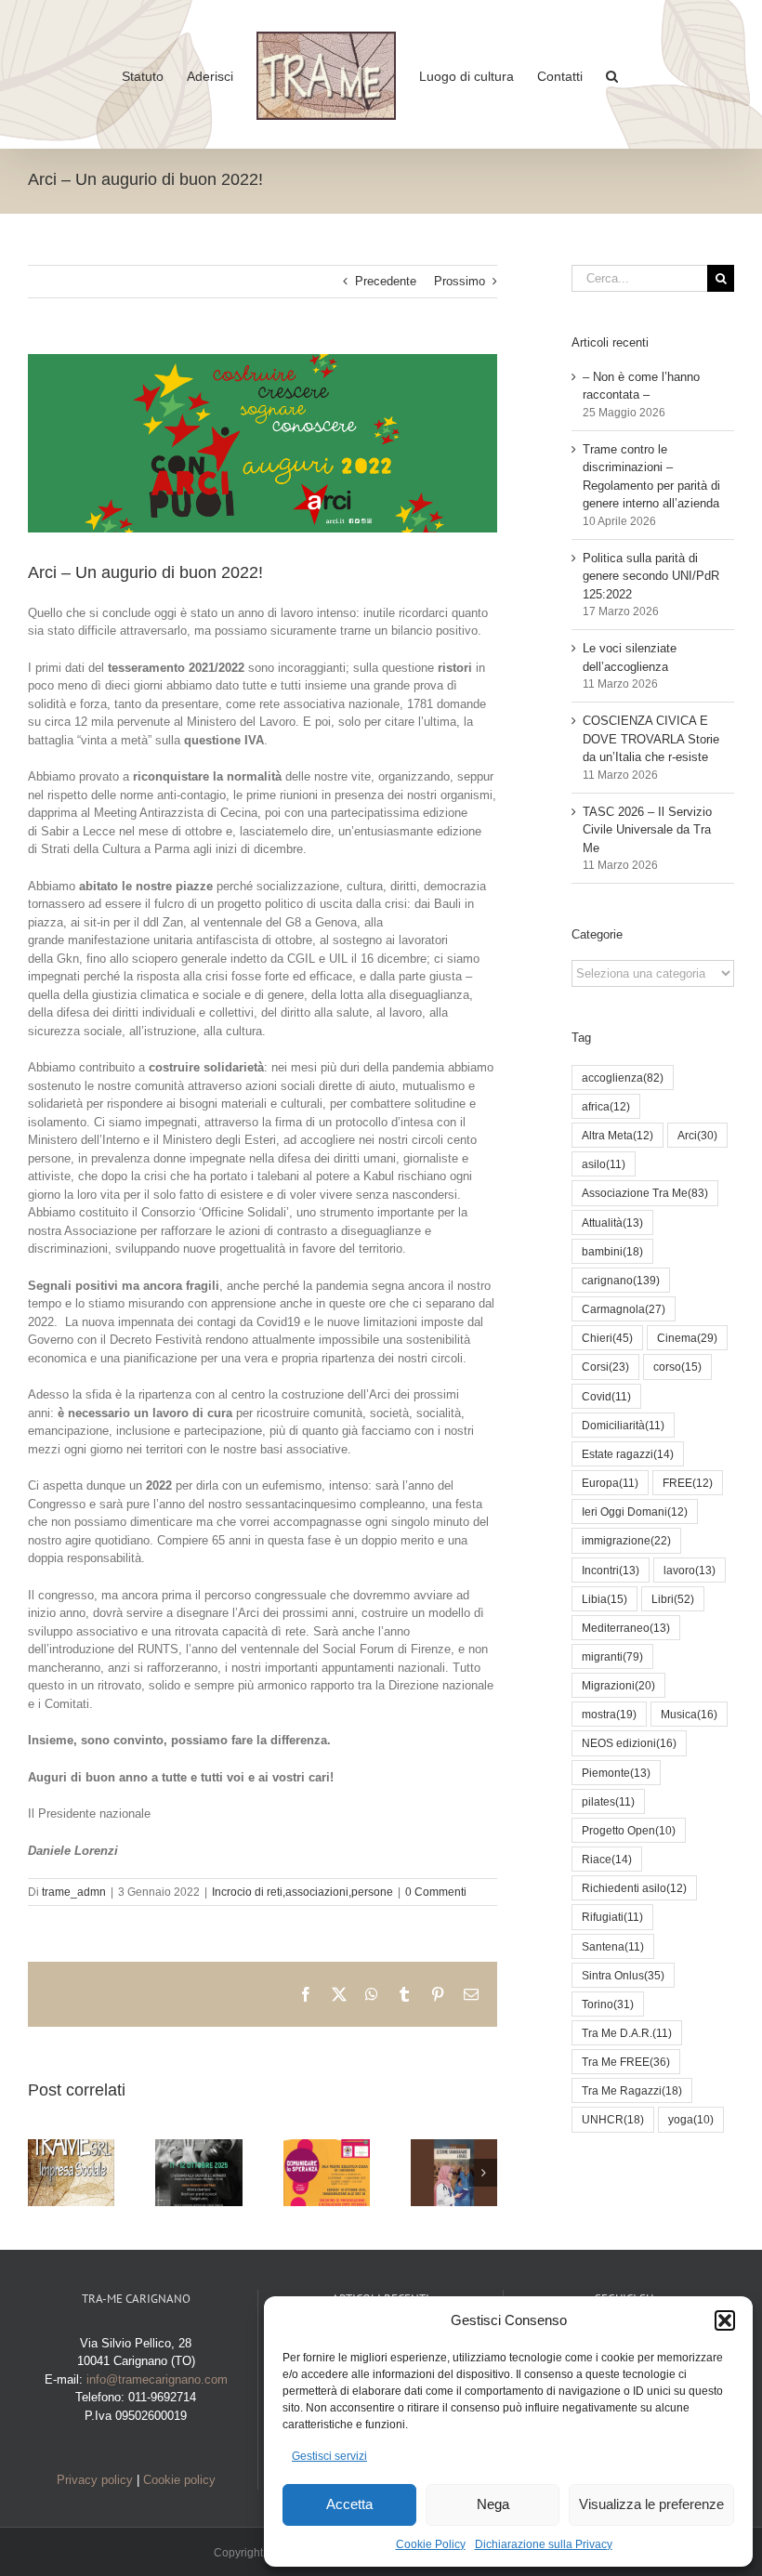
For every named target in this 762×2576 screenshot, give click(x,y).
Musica (689, 1714)
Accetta (349, 2504)
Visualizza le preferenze (651, 2504)
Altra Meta (617, 1135)
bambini (612, 1251)
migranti (612, 1656)
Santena (613, 1946)
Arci (697, 1135)
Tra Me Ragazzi (632, 2090)
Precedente (386, 281)
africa (606, 1106)
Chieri (607, 1338)
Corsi (605, 1367)
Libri (673, 1599)
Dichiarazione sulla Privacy (544, 2544)
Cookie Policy (431, 2544)
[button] (725, 2320)
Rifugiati (612, 1917)
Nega (493, 2504)
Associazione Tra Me (645, 1193)
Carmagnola (624, 1309)
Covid (606, 1396)
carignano (621, 1280)
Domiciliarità (623, 1425)
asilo (604, 1164)
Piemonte (616, 1773)
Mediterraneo (626, 1628)
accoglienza (623, 1078)
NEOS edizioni (629, 1743)
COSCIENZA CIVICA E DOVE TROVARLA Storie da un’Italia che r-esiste (651, 739)
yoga (691, 2119)
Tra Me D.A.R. (627, 2033)
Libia (604, 1599)
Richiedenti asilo (634, 1888)
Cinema (687, 1338)
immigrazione (626, 1540)
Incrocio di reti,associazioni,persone (302, 1892)
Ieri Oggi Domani (635, 1511)
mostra (609, 1714)
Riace (607, 1859)
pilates (608, 1801)
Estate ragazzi (628, 1454)
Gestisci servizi (329, 2456)
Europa (610, 1483)
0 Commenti (436, 1892)
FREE (688, 1483)
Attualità (612, 1222)
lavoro (690, 1570)
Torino (608, 2004)
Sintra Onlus (623, 1975)
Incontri (611, 1570)
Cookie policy (179, 2480)
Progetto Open (629, 1830)
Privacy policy (95, 2480)
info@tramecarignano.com (157, 2379)
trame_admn (74, 1892)
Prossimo (460, 281)
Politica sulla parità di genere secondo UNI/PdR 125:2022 (651, 576)
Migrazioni (618, 1685)
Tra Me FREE (626, 2062)
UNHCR (613, 2119)
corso (677, 1367)
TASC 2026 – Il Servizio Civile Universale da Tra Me (647, 830)
